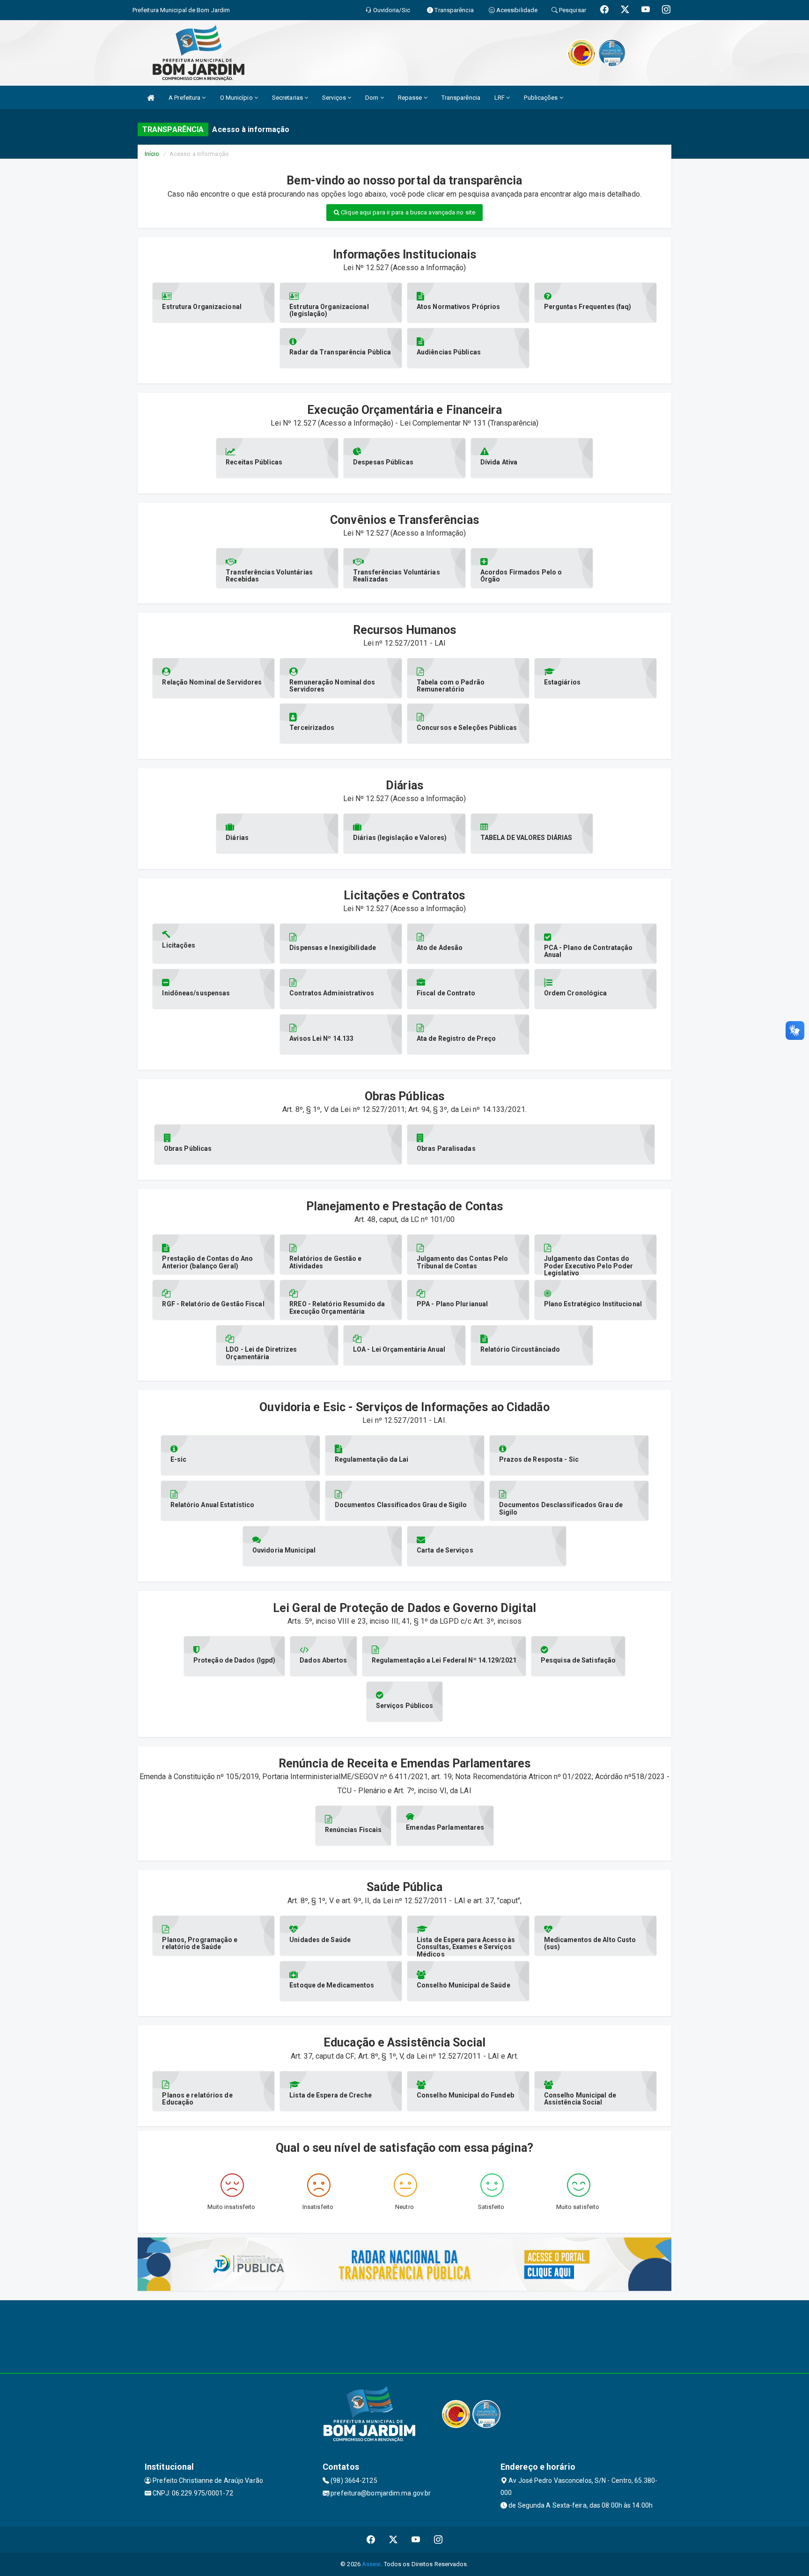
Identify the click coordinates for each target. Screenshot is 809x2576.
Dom (372, 98)
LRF (500, 98)
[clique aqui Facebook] (371, 2540)
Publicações (541, 98)
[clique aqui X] (393, 2540)
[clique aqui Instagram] (438, 2540)
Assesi (371, 2564)
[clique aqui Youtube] (416, 2540)
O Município (237, 98)
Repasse (411, 98)
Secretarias (288, 98)
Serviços (335, 98)
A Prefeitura (185, 98)
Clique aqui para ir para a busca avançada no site (407, 212)
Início (152, 154)
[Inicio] (151, 98)
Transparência (461, 98)
